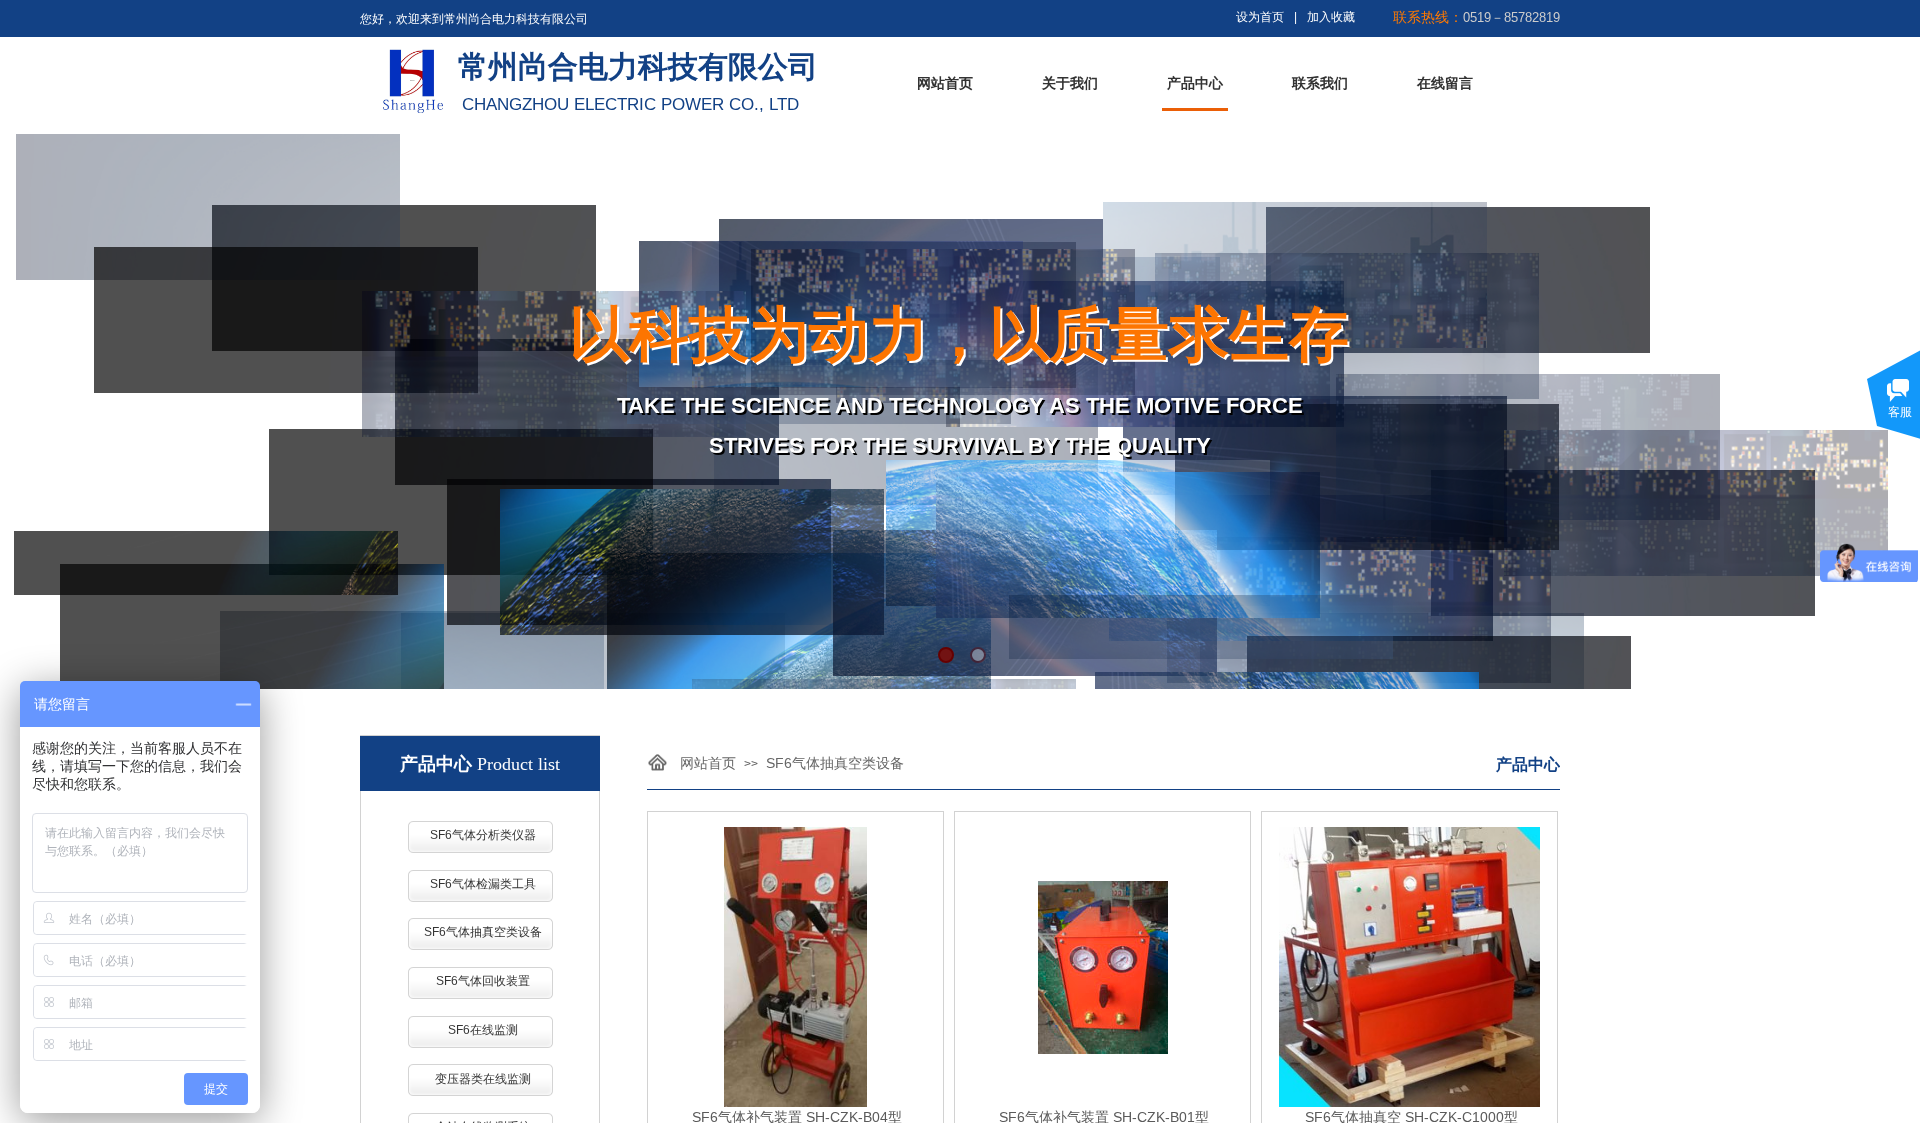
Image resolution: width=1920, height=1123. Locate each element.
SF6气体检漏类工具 (483, 884)
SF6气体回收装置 (483, 981)
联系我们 (1320, 83)
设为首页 (1260, 17)
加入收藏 (1331, 17)
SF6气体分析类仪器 (483, 835)
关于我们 (1070, 83)
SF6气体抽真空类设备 (835, 763)
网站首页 (945, 83)
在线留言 (1445, 83)
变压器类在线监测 (483, 1079)
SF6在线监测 (483, 1030)
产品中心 (1195, 83)
